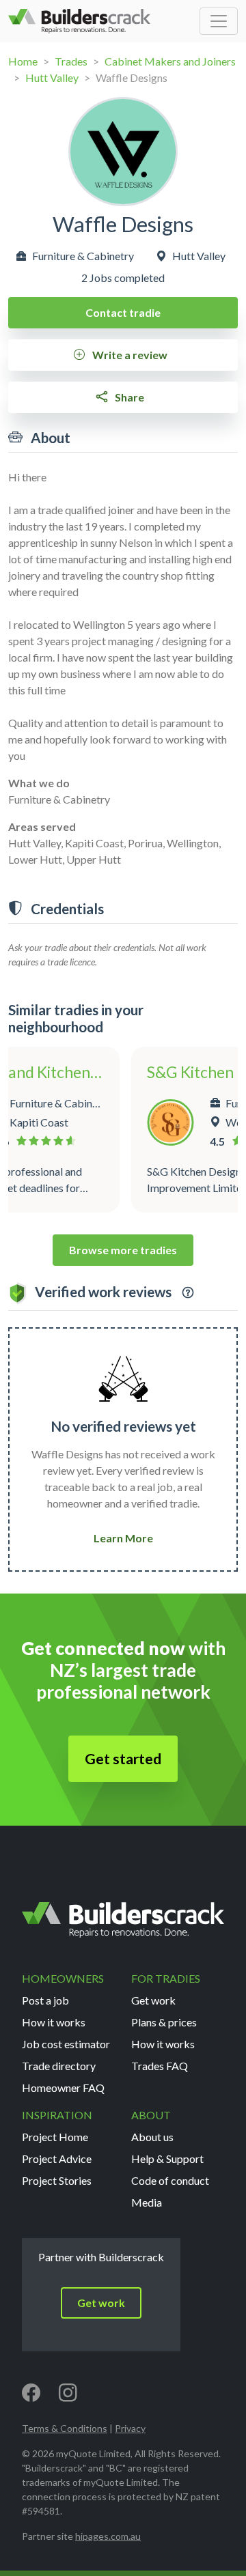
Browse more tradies (123, 1250)
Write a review (129, 355)
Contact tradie (123, 312)
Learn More (123, 1538)
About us (152, 2137)
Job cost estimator (66, 2044)
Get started (123, 1759)
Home (23, 61)
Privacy (130, 2428)
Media (147, 2202)
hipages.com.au (108, 2536)
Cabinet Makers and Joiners (170, 61)
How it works (54, 2022)
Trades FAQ (160, 2066)
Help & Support (167, 2159)
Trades (71, 61)
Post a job (45, 2000)
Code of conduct (170, 2180)
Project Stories (57, 2180)
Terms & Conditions (65, 2428)
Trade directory (59, 2066)
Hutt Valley (52, 77)
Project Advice (57, 2159)
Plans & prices (164, 2022)
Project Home (55, 2137)
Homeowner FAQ (63, 2087)
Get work (153, 2000)
